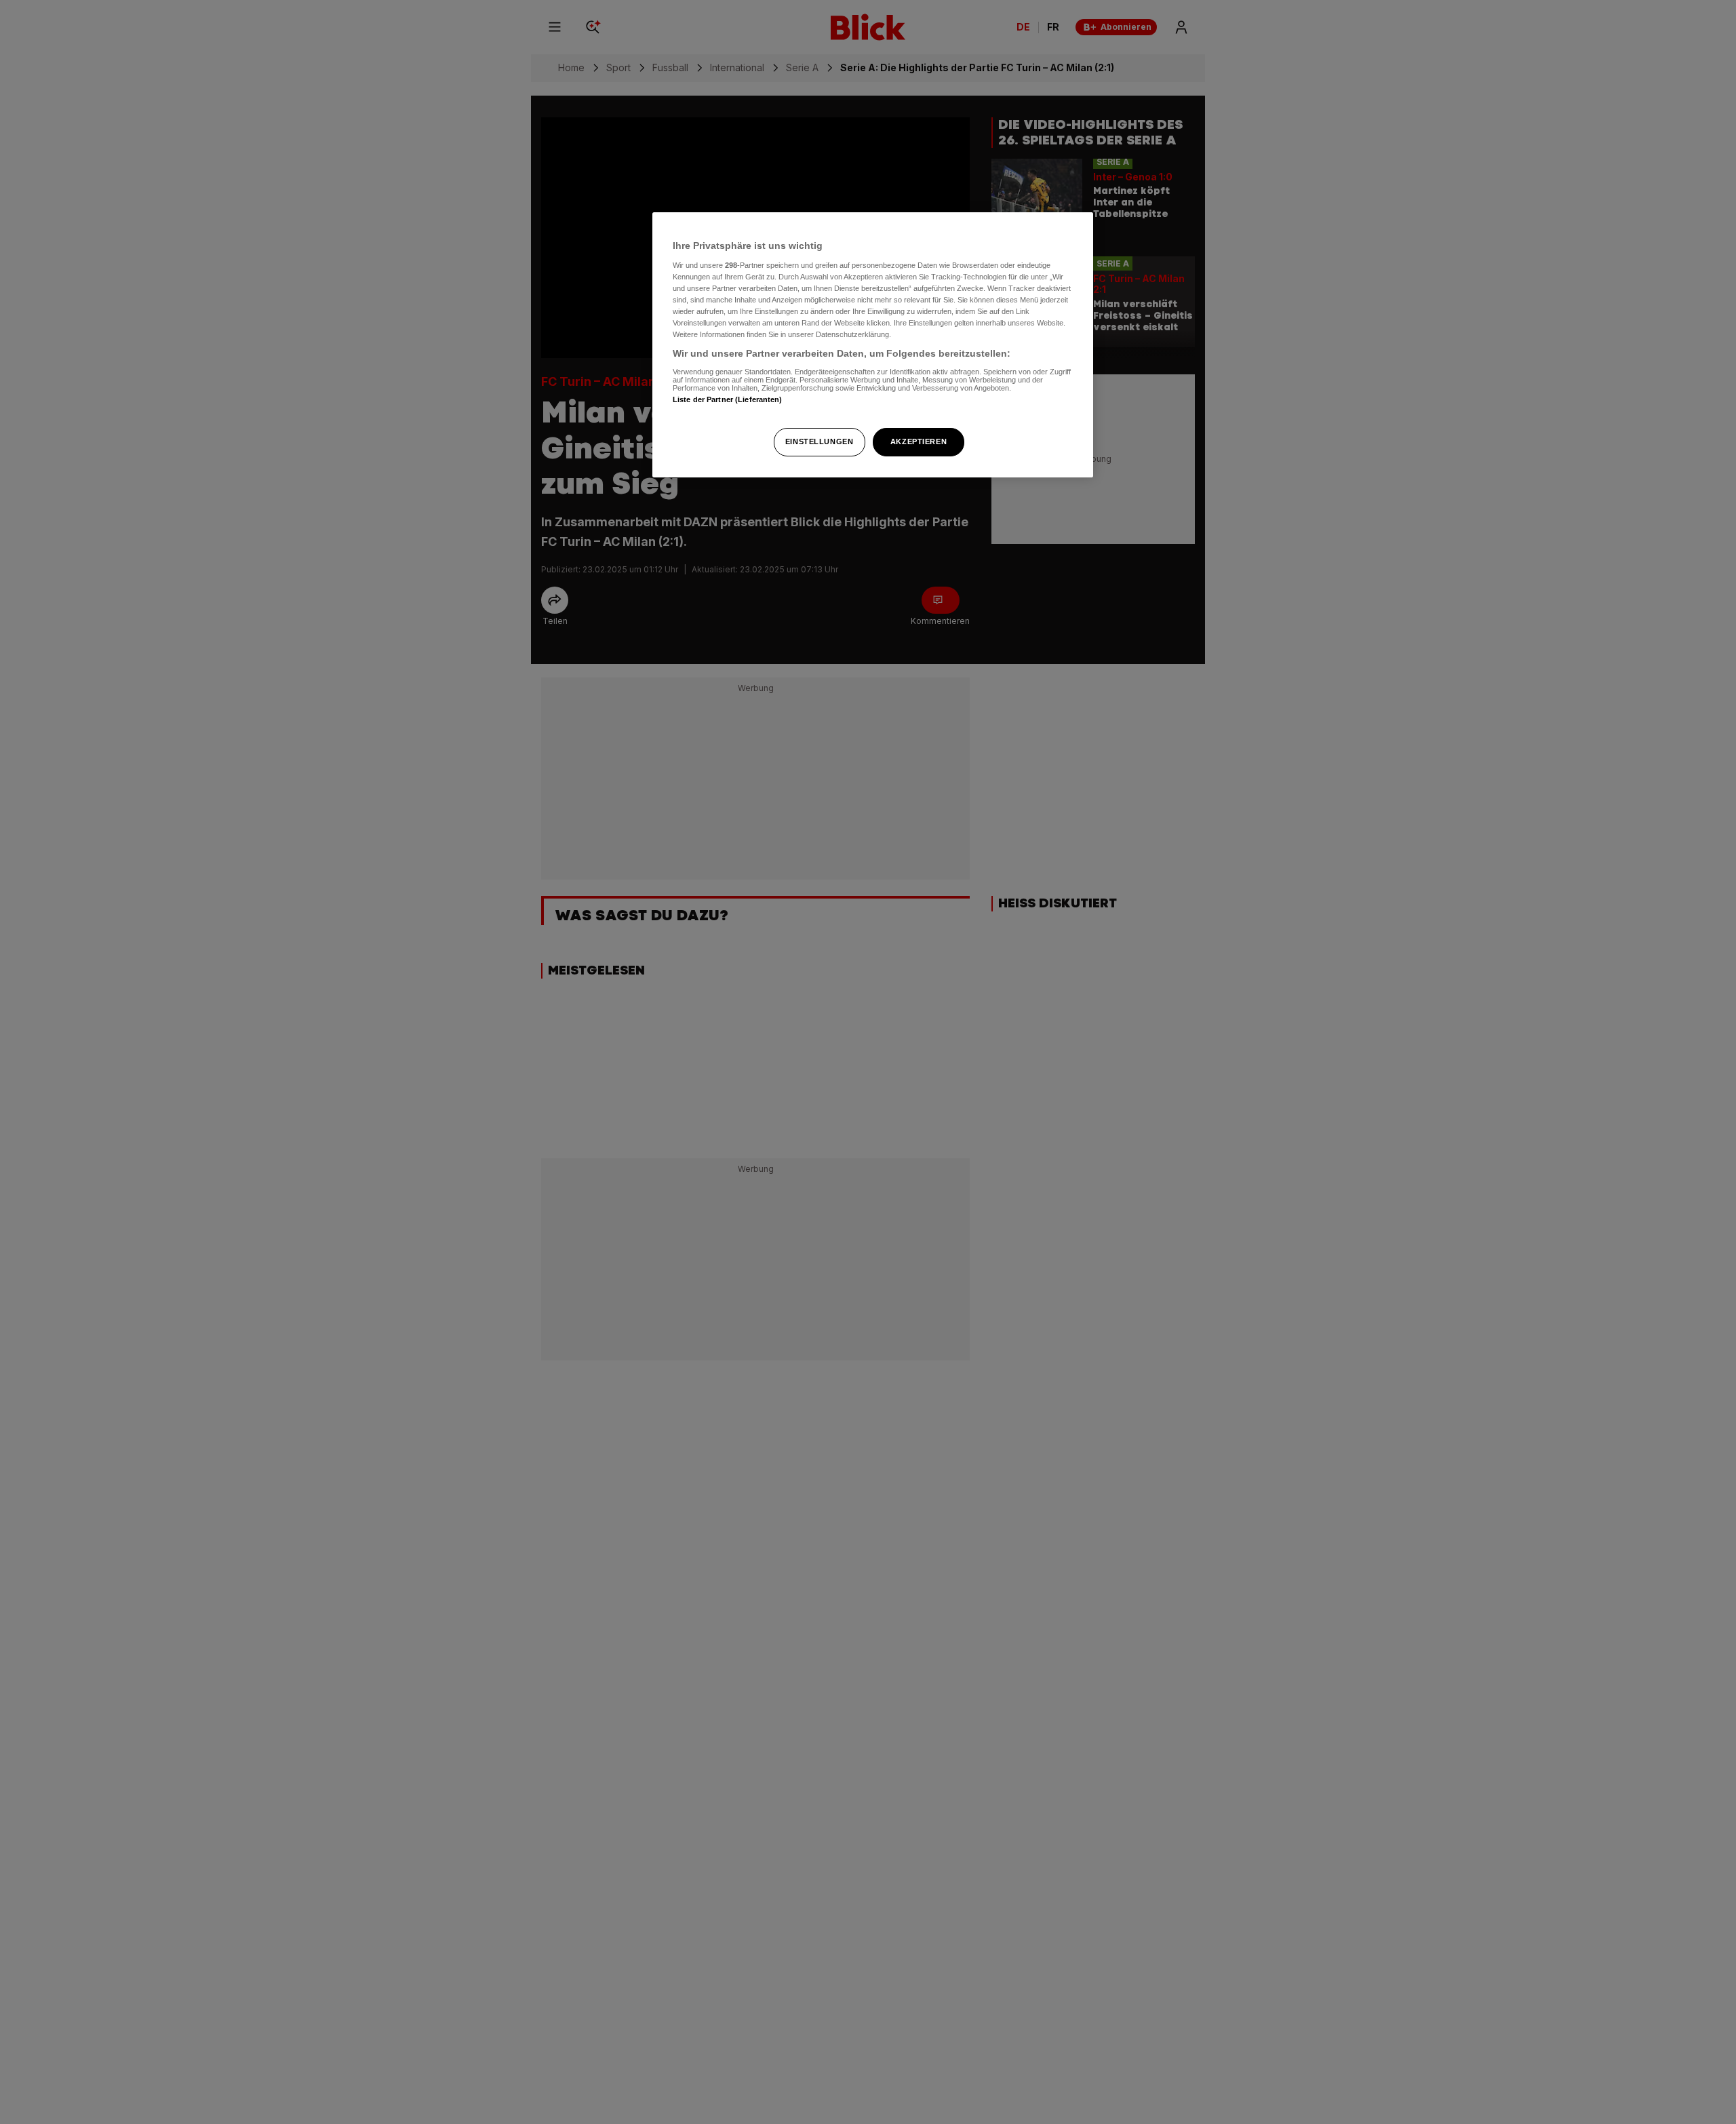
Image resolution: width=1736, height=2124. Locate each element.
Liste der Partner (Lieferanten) (728, 399)
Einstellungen (819, 441)
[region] (873, 345)
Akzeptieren (919, 441)
